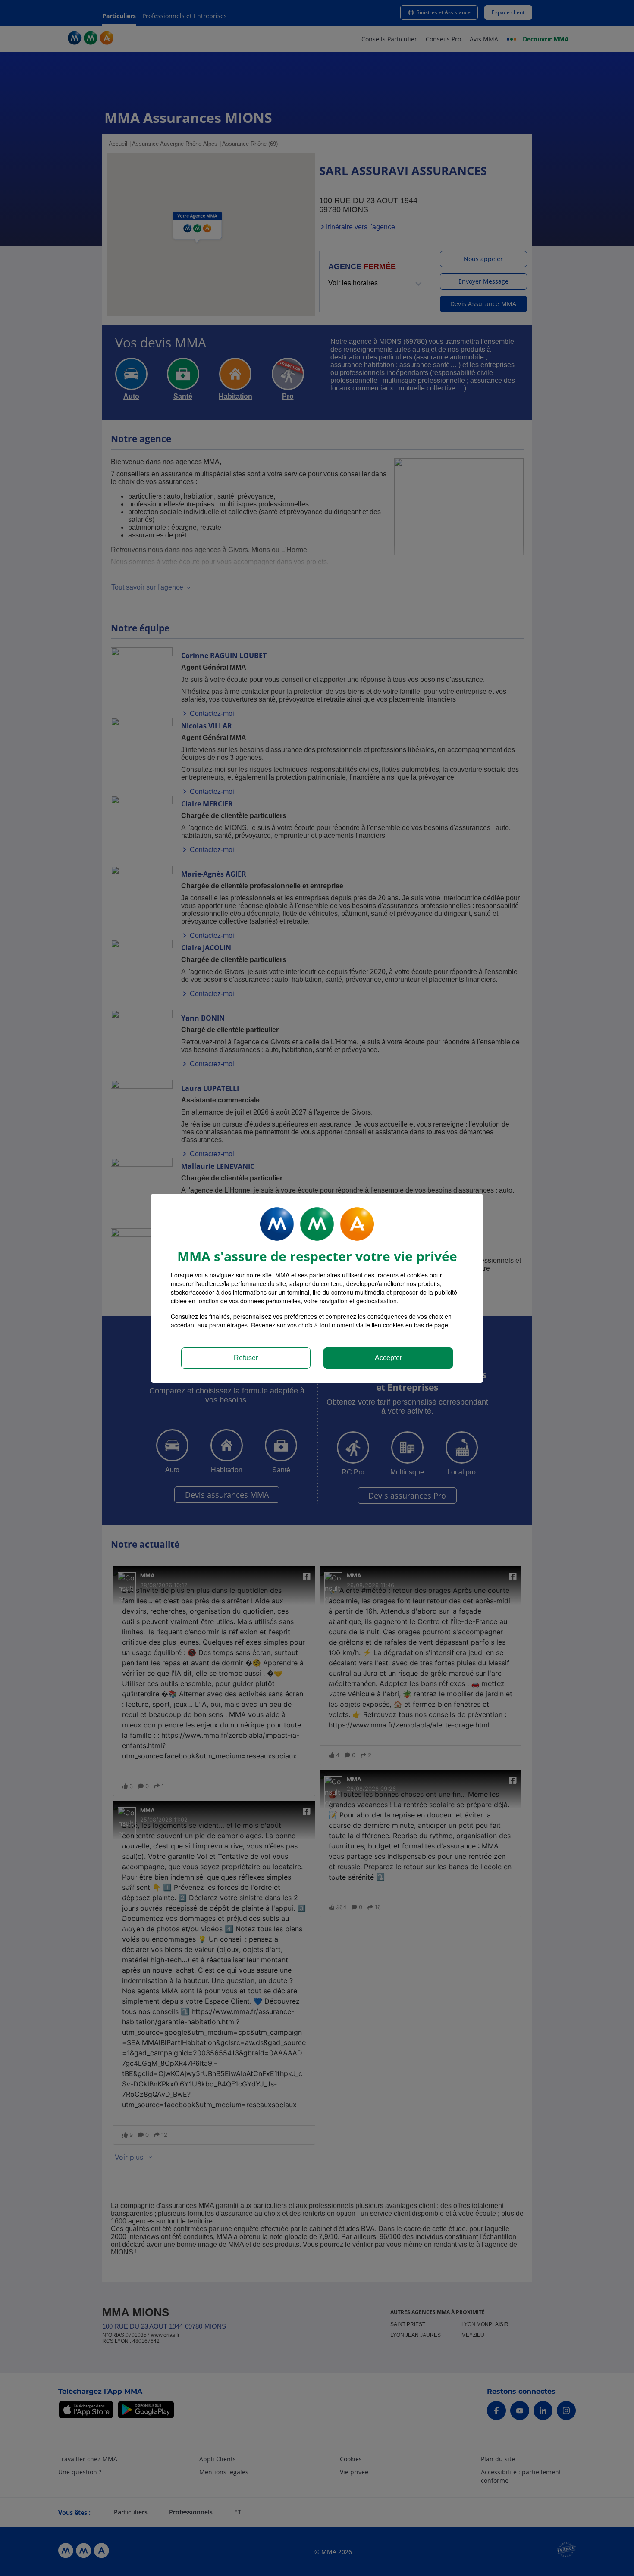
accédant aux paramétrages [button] (209, 1325)
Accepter (388, 1358)
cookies (393, 1325)
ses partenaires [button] (319, 1275)
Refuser (246, 1358)
